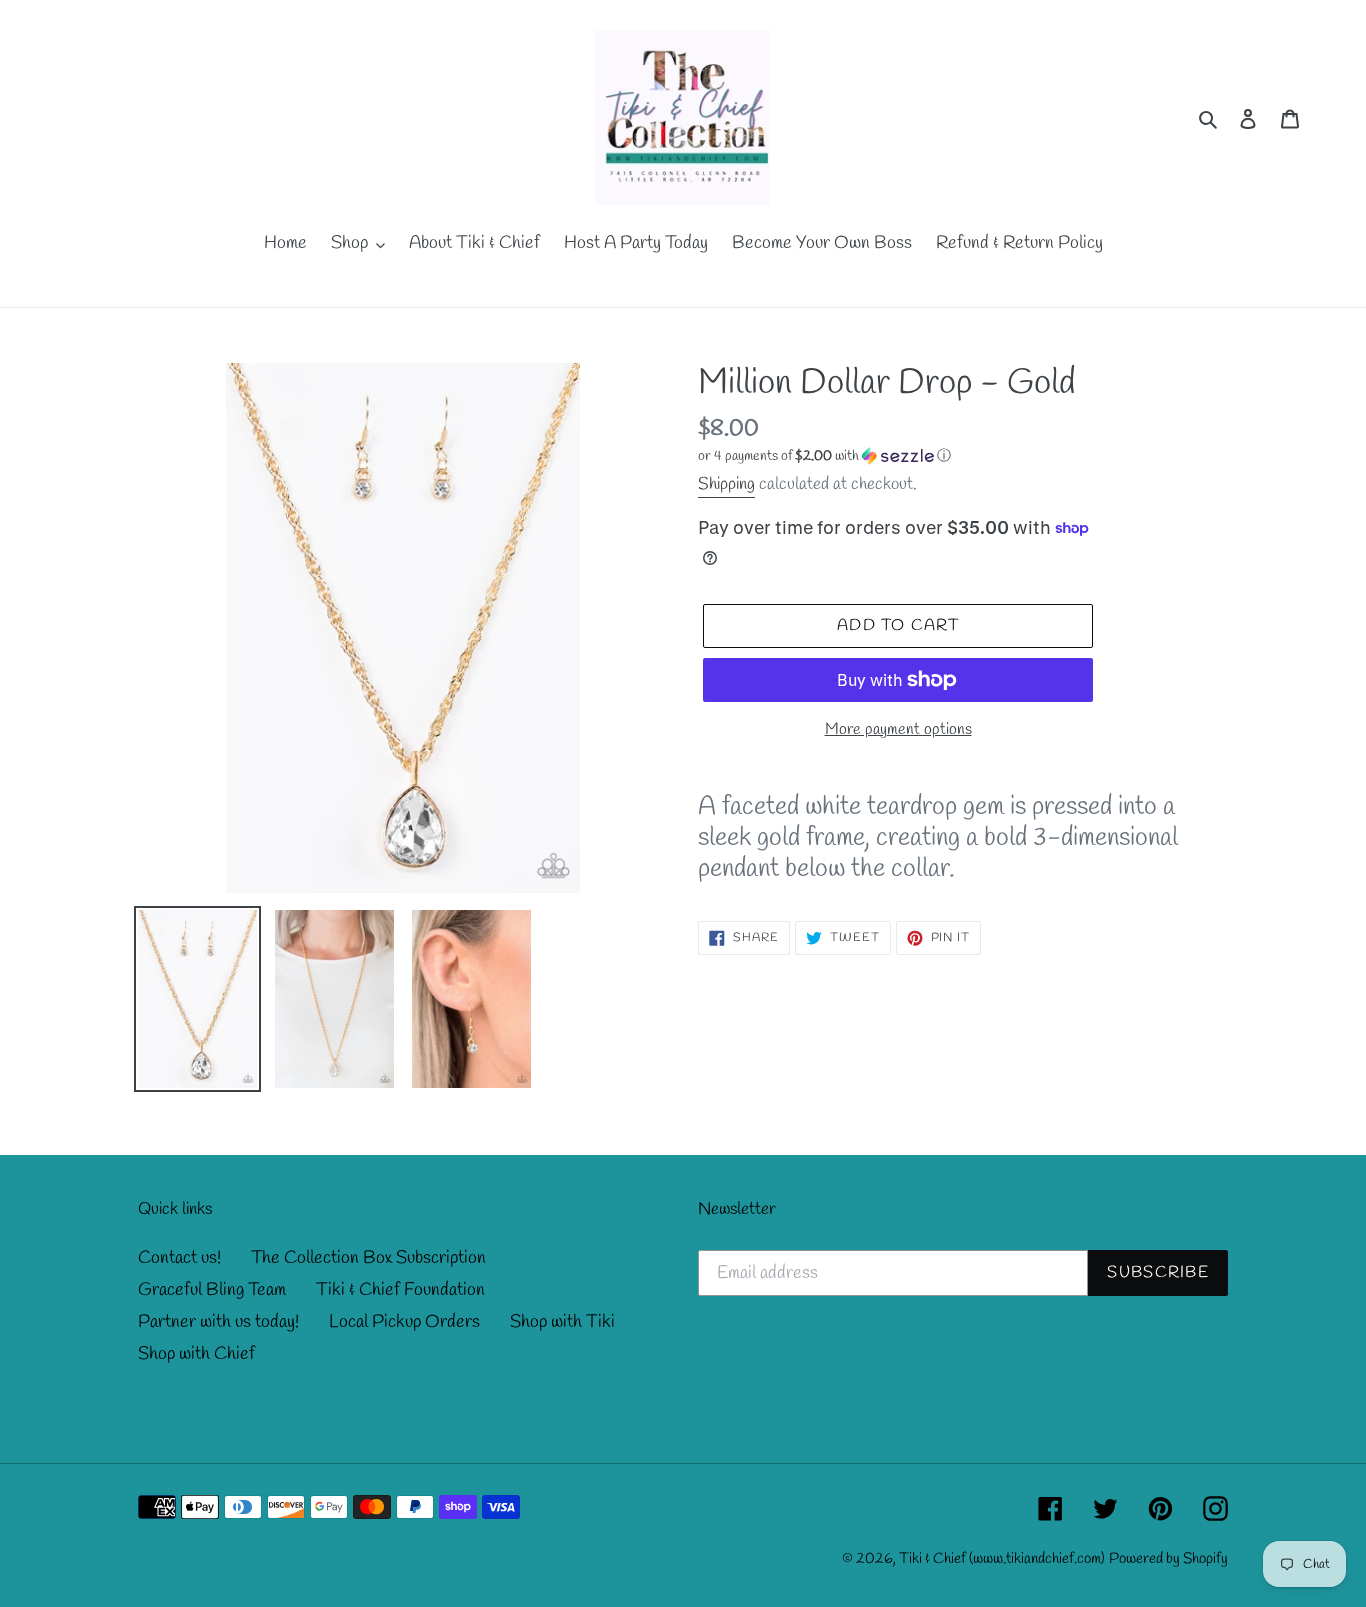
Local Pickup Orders (404, 1322)
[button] (824, 456)
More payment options (898, 729)
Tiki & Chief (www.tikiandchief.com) (1002, 1559)
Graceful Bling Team (212, 1290)
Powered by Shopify (1168, 1559)
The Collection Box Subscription (368, 1258)
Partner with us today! (218, 1322)
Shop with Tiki (562, 1322)
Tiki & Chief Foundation (400, 1290)
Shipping (726, 484)
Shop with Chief (196, 1354)
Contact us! (179, 1258)
